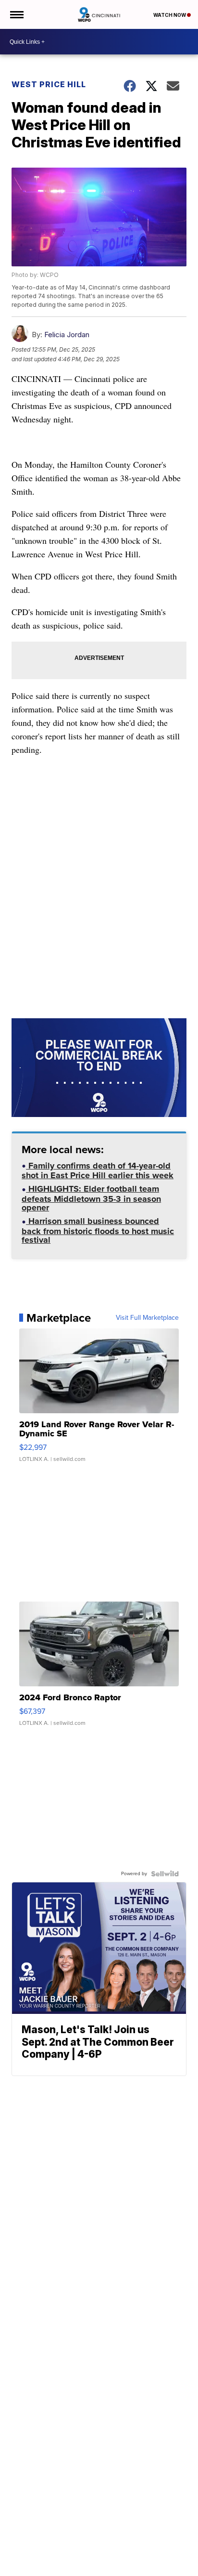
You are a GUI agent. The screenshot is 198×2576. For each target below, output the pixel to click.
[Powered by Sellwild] (165, 1874)
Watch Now (170, 15)
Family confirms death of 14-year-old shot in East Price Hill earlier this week (98, 1172)
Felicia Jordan (67, 335)
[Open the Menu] (16, 14)
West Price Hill (49, 84)
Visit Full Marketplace (147, 1318)
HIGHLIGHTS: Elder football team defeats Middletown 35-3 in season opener (91, 1199)
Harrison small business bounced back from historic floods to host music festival (98, 1231)
